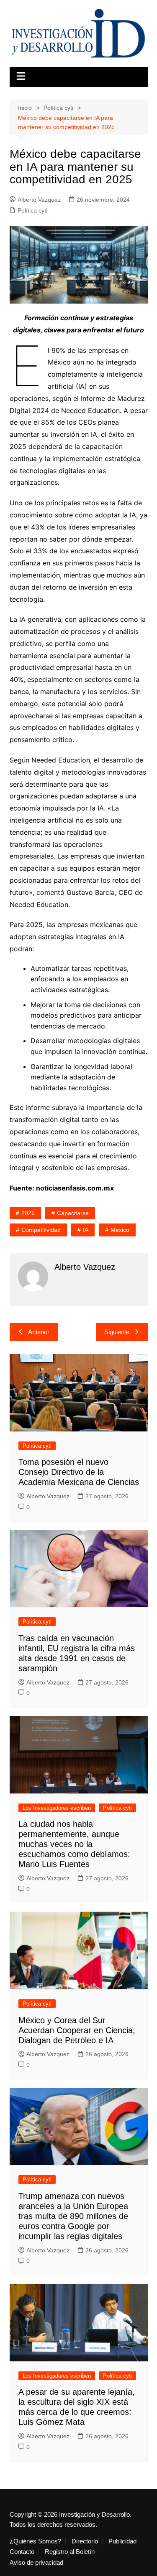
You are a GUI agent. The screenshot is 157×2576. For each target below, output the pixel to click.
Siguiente (117, 1332)
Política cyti (32, 210)
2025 (28, 1213)
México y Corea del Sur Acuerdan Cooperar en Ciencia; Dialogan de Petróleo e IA (77, 2030)
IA (86, 1230)
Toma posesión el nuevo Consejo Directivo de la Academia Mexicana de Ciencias (79, 1472)
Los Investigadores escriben (57, 1808)
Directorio (85, 2541)
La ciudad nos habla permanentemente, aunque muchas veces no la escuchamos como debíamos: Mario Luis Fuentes (74, 1844)
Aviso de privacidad (36, 2563)
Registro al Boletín (70, 2552)
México (120, 1230)
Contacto (22, 2552)
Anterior (39, 1332)
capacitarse (73, 1213)
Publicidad (122, 2541)
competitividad (41, 1230)
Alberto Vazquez (39, 200)
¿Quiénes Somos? (35, 2541)
